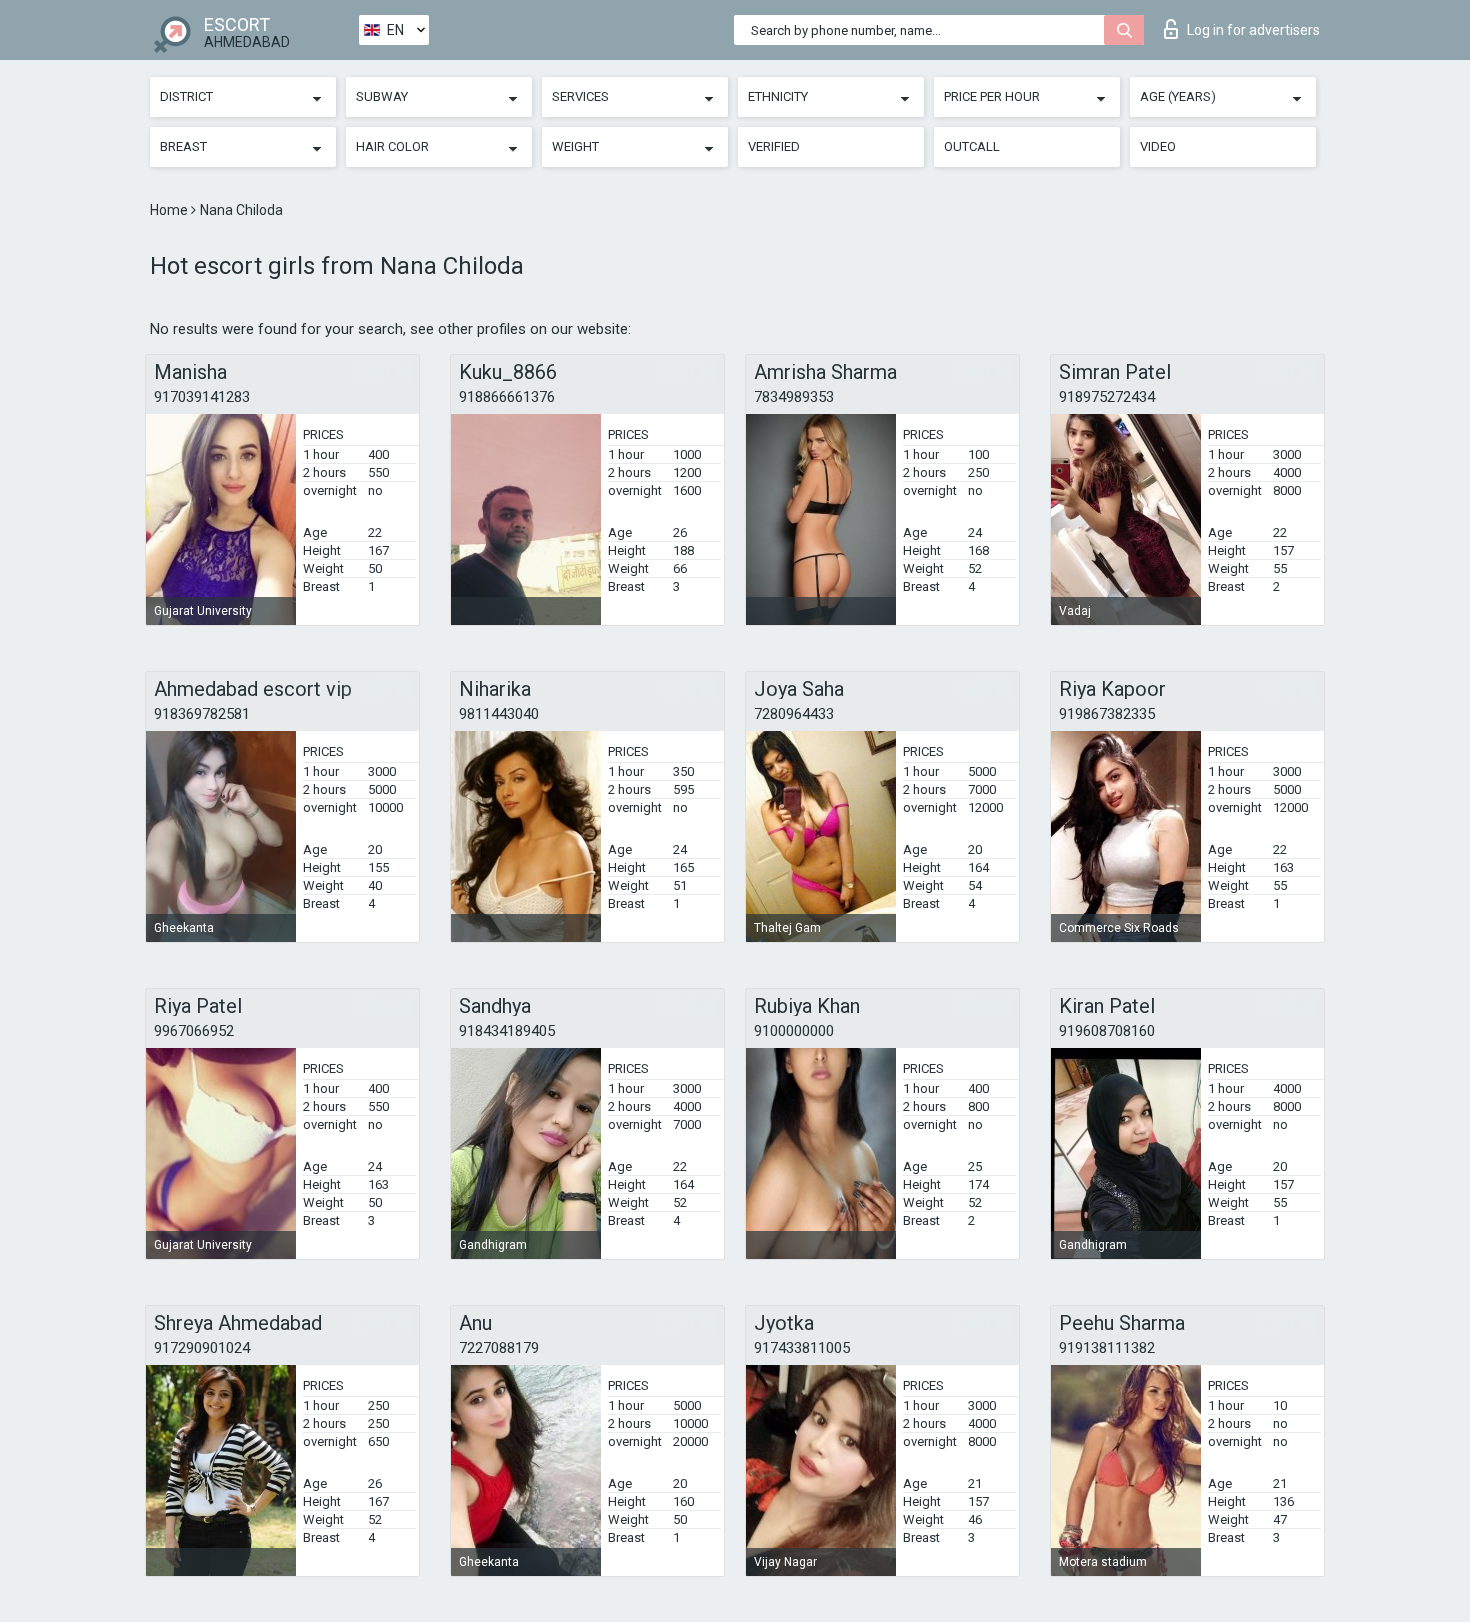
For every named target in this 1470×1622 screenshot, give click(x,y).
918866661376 (507, 397)
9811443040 (499, 714)
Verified (774, 146)
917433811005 (802, 1348)
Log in (1253, 30)
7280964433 (794, 714)
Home (170, 210)
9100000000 (794, 1031)
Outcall (972, 146)
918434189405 (507, 1031)
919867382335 (1107, 714)
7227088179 (499, 1348)
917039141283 (202, 397)
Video (1158, 146)
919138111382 (1107, 1348)
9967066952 (194, 1031)
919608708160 (1107, 1031)
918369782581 (202, 714)
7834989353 (794, 397)
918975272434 (1107, 397)
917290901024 (202, 1348)
